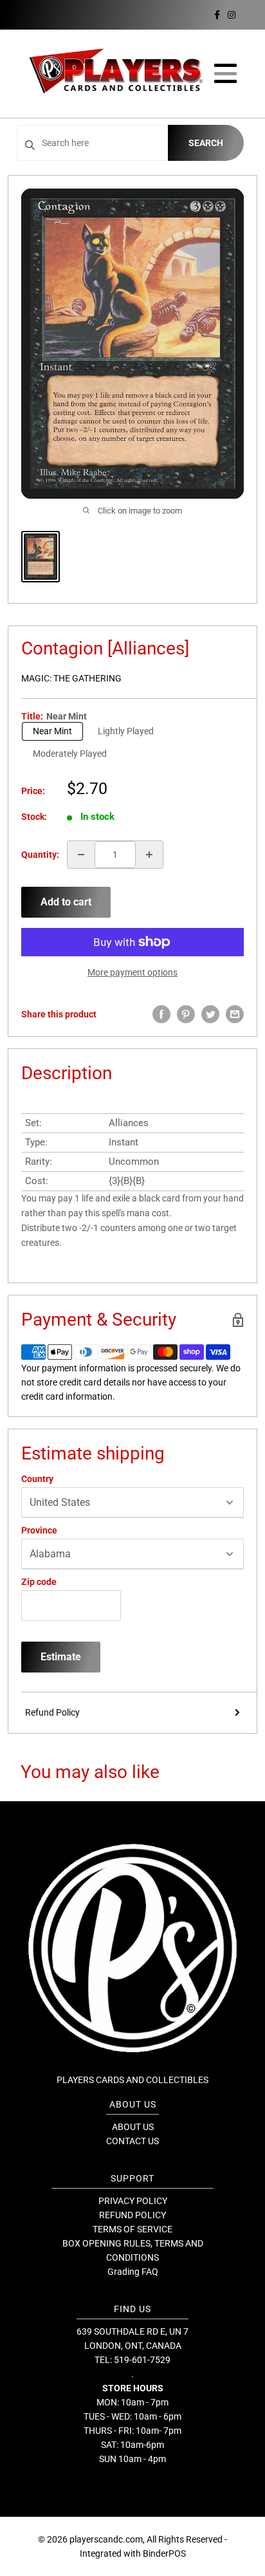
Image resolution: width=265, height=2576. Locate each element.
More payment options (132, 972)
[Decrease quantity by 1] (81, 855)
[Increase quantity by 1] (149, 855)
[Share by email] (235, 1014)
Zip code (39, 1582)
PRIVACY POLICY (133, 2201)
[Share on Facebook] (161, 1014)
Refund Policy (52, 1712)
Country (37, 1479)
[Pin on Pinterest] (186, 1014)
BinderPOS (164, 2553)
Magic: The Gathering (71, 678)
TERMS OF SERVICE (132, 2229)
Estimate (61, 1657)
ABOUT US (133, 2127)
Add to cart (66, 902)
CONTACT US (132, 2141)
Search (206, 143)
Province (39, 1530)
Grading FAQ (133, 2272)
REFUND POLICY (132, 2215)
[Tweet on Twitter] (210, 1014)
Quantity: (40, 855)
